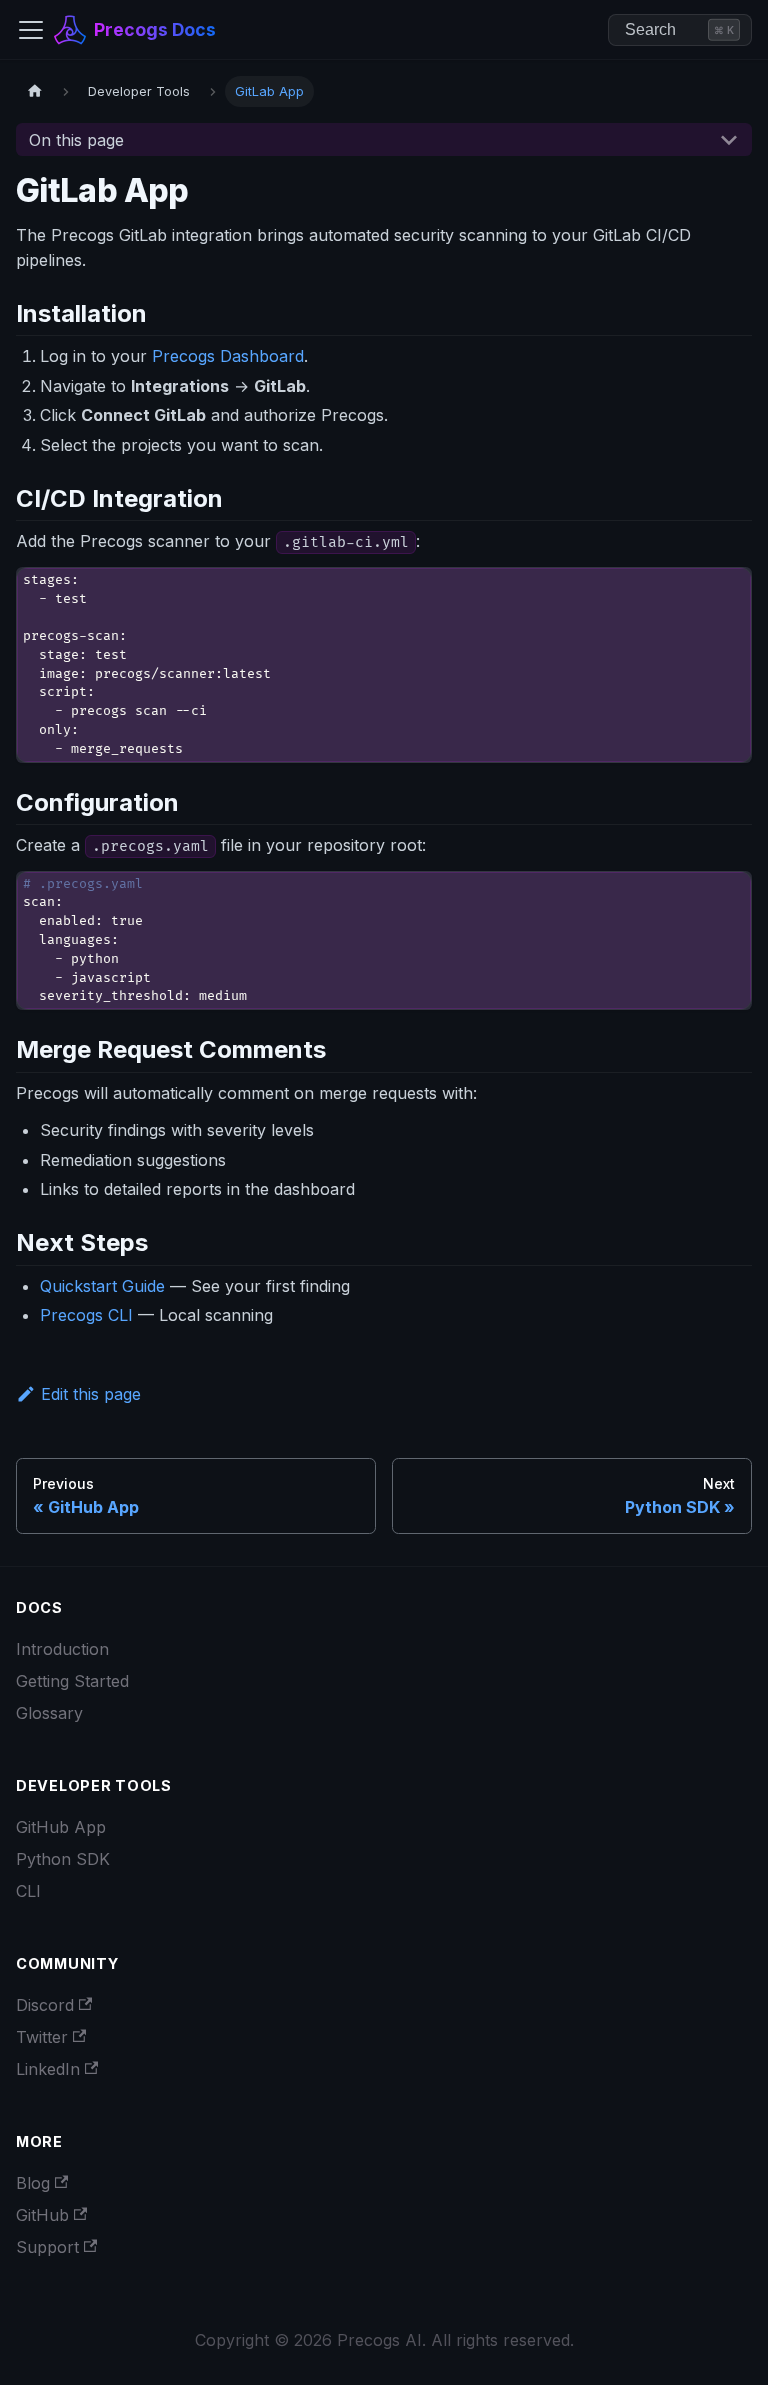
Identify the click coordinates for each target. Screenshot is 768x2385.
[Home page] (35, 91)
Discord (45, 2005)
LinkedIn (48, 2069)
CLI (28, 1891)
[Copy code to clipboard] (727, 591)
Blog (33, 2183)
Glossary (49, 1713)
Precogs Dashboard (228, 356)
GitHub (42, 2215)
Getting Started (72, 1681)
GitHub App (61, 1827)
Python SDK (63, 1859)
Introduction (62, 1649)
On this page (76, 140)
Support (47, 2247)
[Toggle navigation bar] (31, 30)
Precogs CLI (86, 1315)
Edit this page (91, 1394)
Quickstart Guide (102, 1286)
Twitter (42, 2037)
